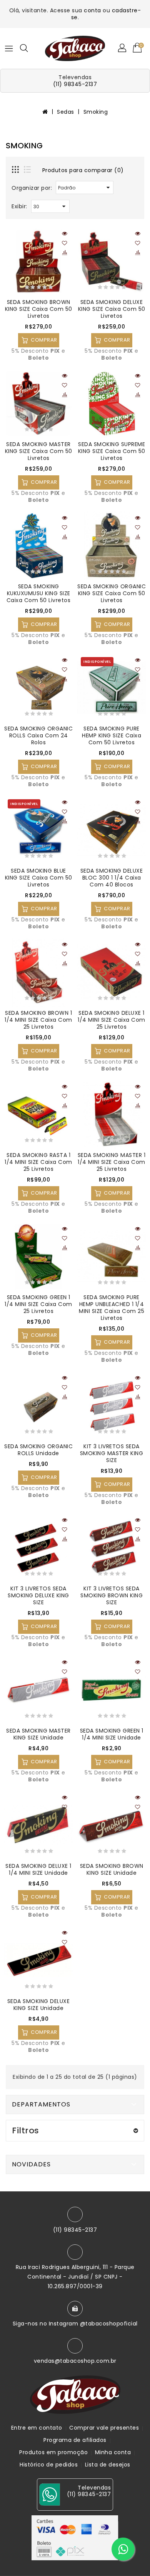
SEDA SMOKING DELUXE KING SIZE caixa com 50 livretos (112, 309)
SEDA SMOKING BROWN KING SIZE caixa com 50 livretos (39, 309)
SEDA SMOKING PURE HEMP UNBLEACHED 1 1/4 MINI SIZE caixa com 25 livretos (112, 1308)
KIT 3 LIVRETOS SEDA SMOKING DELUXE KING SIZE (38, 1595)
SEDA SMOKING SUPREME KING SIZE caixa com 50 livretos (112, 451)
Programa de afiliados (75, 2440)
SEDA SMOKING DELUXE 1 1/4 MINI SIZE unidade (38, 1869)
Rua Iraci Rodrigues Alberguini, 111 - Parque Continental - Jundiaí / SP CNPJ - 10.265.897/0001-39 (75, 2277)
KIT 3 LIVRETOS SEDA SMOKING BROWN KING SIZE (112, 1595)
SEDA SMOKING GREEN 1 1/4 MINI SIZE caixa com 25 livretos (38, 1304)
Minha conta (113, 2452)
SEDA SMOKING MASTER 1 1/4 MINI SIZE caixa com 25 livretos (112, 1162)
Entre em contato (37, 2428)
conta (92, 10)
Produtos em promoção (53, 2452)
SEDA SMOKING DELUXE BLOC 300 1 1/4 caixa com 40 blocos (112, 878)
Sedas (66, 112)
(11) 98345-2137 (75, 84)
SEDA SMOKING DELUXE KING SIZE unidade (39, 2005)
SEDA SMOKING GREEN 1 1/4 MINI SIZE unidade (112, 1734)
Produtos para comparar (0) (83, 170)
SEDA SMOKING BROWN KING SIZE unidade (112, 1869)
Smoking (96, 112)
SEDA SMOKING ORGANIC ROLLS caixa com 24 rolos (38, 735)
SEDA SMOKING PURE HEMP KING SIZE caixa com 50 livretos (112, 735)
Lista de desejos (108, 2465)
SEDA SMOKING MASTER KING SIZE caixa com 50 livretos (39, 451)
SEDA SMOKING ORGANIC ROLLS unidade (38, 1450)
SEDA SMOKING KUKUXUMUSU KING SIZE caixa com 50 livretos (39, 593)
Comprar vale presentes (104, 2428)
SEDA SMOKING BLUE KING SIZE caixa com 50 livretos (39, 878)
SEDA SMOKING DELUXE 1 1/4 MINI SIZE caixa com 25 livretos (112, 1020)
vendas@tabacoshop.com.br (75, 2361)
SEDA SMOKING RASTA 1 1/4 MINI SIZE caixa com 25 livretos (38, 1162)
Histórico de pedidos (49, 2465)
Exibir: (19, 206)
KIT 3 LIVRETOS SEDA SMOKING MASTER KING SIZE (112, 1453)
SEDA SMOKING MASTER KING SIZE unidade (38, 1734)
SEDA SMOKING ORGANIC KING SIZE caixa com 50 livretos (112, 593)
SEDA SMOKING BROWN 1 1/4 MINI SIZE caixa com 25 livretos (38, 1020)
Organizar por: (32, 188)
